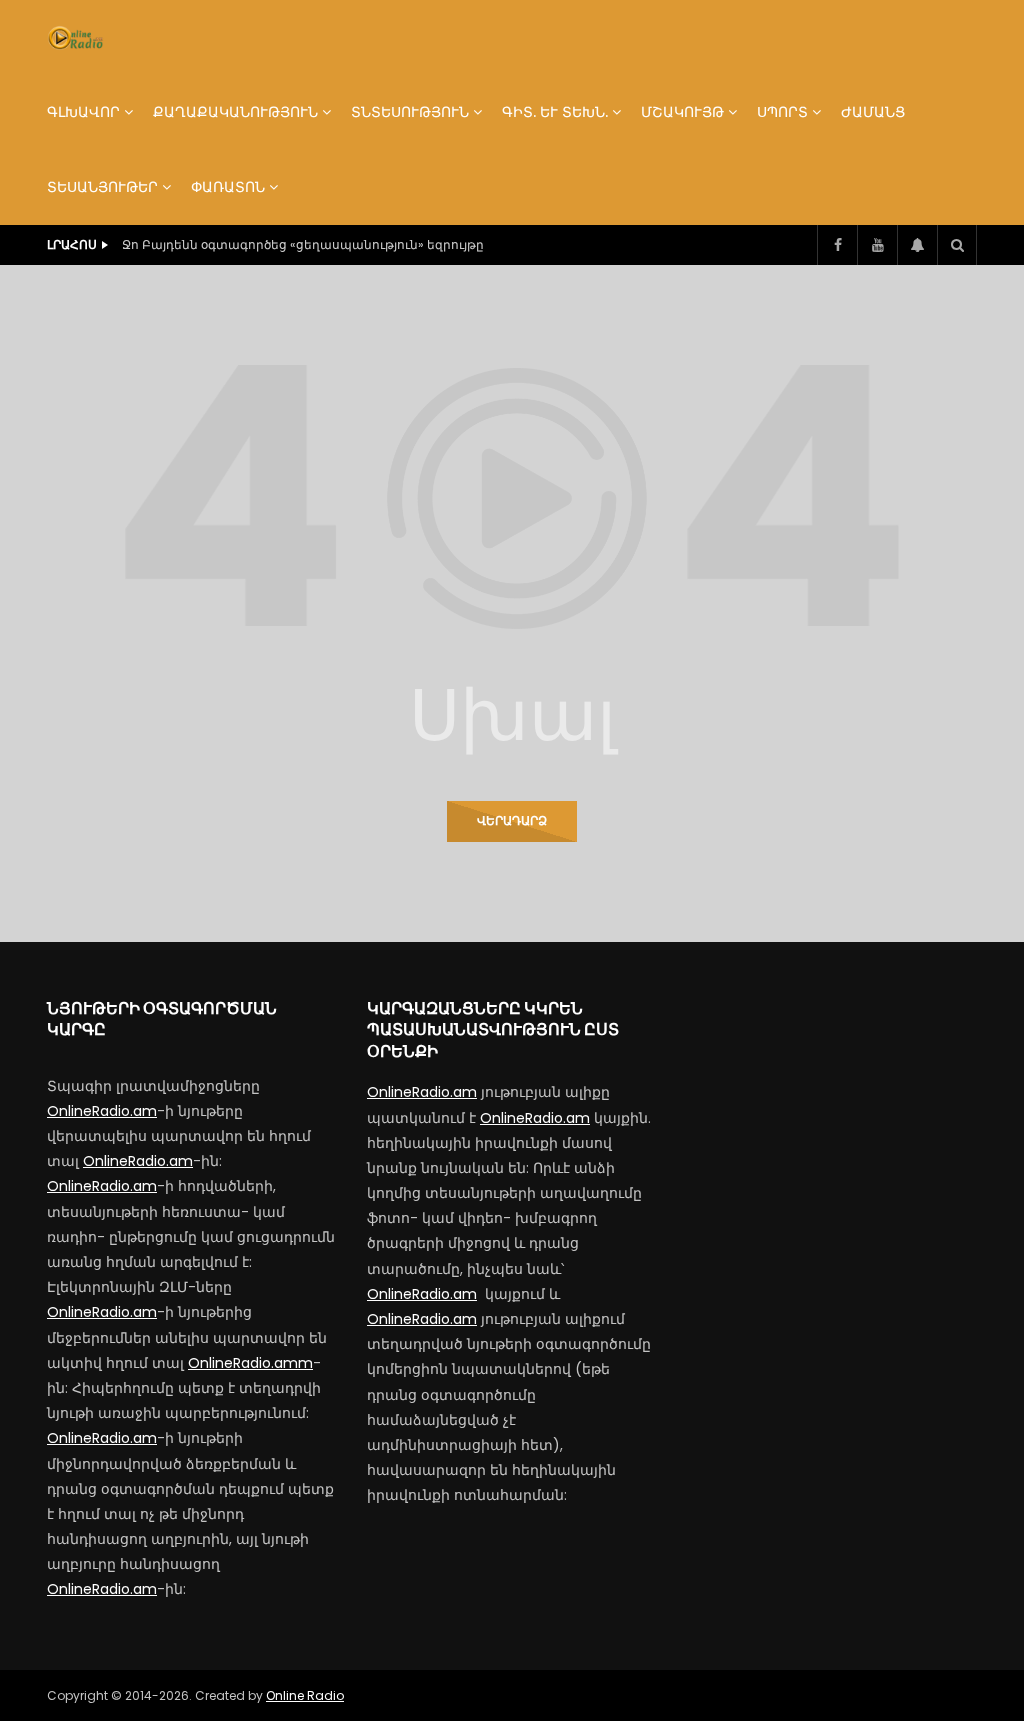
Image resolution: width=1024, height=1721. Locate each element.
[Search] (957, 245)
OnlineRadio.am (102, 1111)
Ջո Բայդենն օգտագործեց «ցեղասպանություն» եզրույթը (303, 244)
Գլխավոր (83, 112)
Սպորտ (782, 112)
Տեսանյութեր (102, 187)
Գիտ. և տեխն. (555, 112)
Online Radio (305, 1695)
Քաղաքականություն (235, 112)
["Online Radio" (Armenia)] (75, 38)
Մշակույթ (682, 112)
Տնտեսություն (410, 112)
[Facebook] (837, 245)
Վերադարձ (512, 820)
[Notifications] (917, 245)
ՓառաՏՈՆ (228, 187)
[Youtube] (877, 245)
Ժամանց (873, 112)
